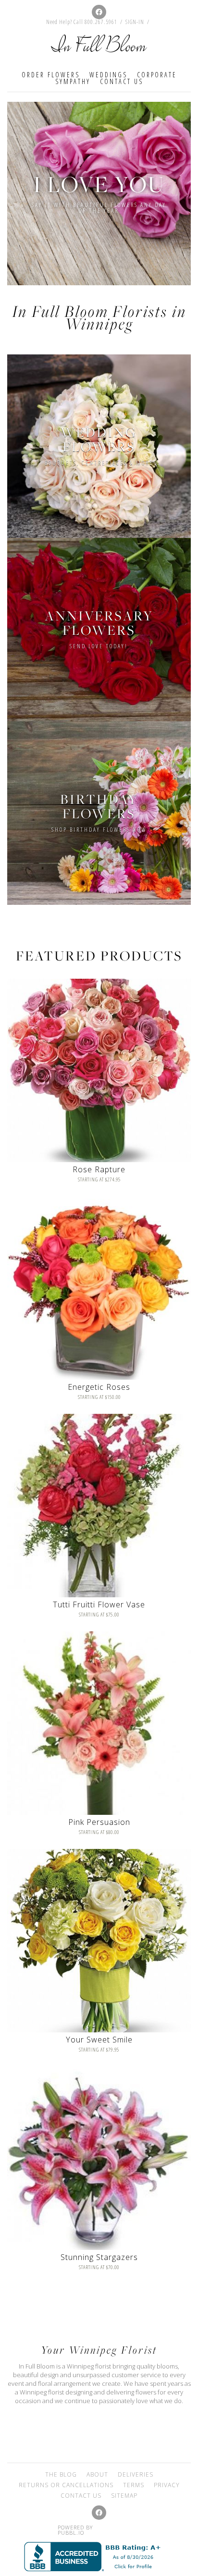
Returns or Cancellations (66, 2485)
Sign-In (135, 22)
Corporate (157, 75)
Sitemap (124, 2496)
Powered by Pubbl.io (75, 2530)
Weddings (108, 75)
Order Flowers (51, 75)
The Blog (61, 2474)
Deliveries (136, 2474)
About (97, 2474)
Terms (134, 2485)
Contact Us (122, 81)
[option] (99, 194)
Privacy (167, 2485)
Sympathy (73, 81)
